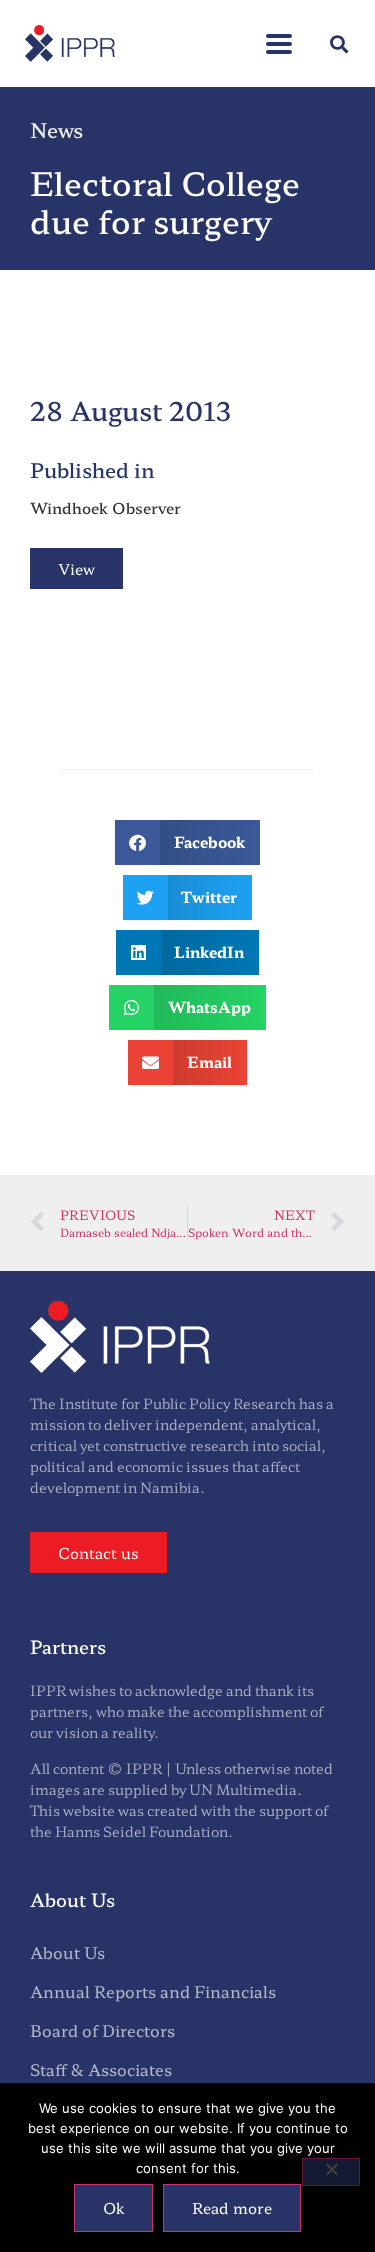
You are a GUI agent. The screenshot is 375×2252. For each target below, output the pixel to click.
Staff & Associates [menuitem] (101, 2069)
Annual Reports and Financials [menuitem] (153, 1991)
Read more (232, 2207)
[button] (279, 33)
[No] (331, 2172)
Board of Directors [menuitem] (102, 2030)
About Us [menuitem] (67, 1952)
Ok (113, 2207)
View (76, 568)
